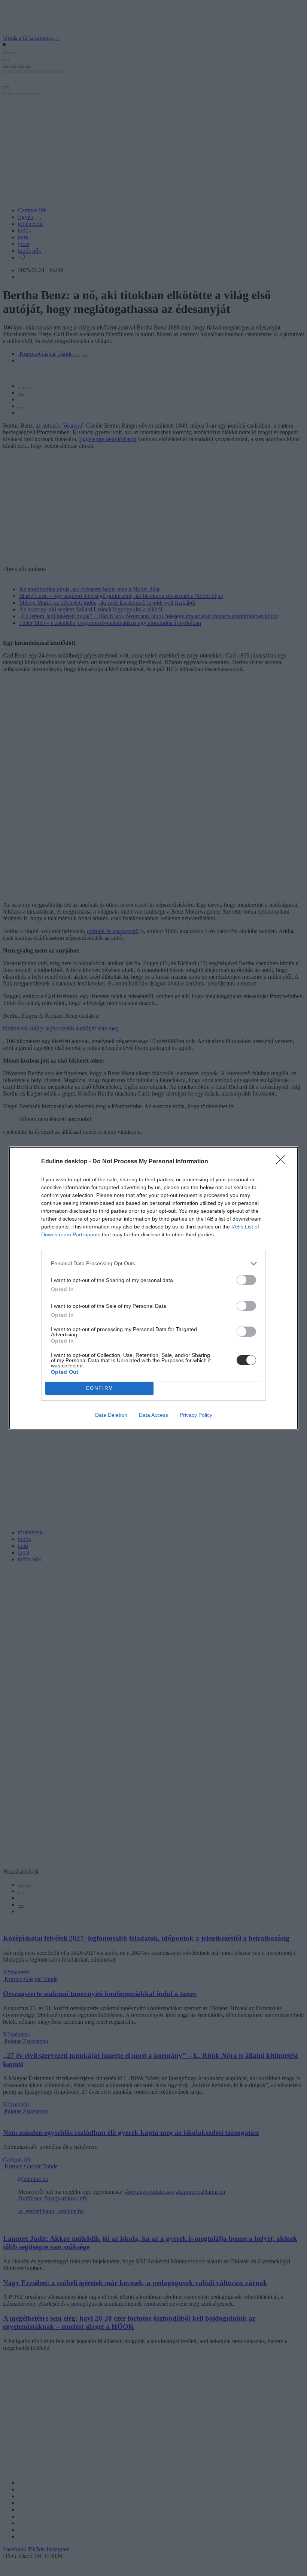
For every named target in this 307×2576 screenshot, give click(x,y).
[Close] (283, 1162)
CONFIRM (100, 1388)
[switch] (246, 1280)
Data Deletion (111, 1415)
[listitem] (153, 1263)
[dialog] (153, 1288)
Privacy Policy (196, 1415)
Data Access (153, 1415)
